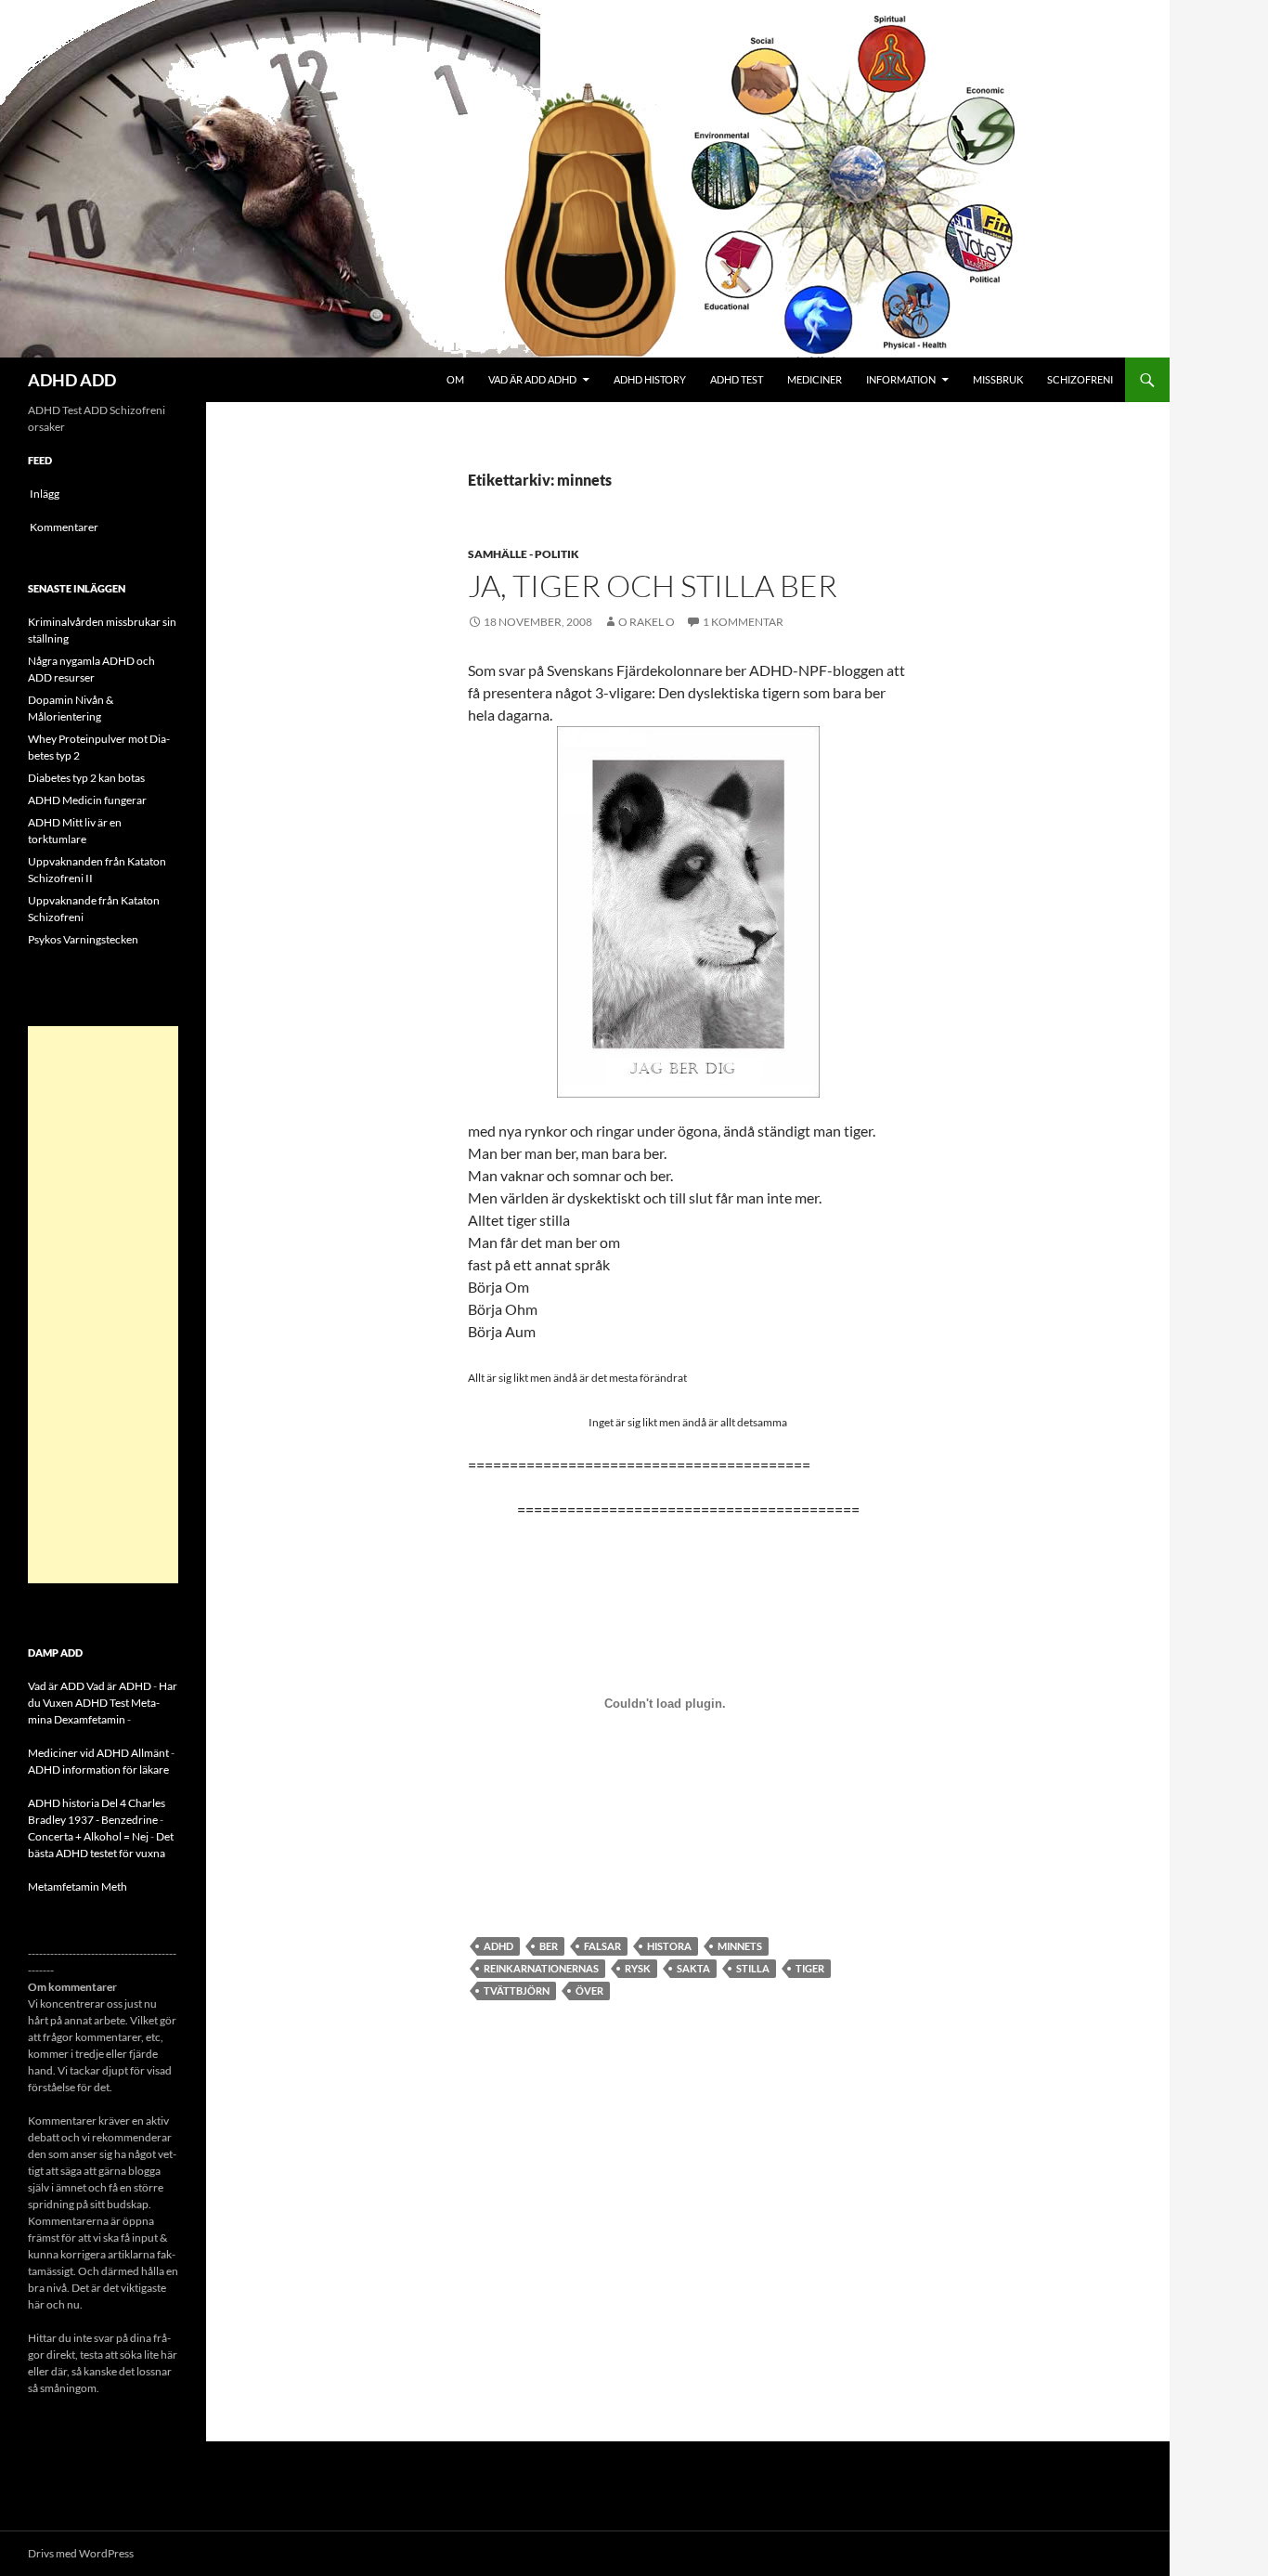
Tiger (810, 1968)
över (589, 1991)
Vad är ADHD (119, 1686)
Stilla (753, 1968)
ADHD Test (737, 379)
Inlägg (45, 494)
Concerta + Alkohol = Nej (88, 1836)
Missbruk (998, 379)
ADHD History (650, 379)
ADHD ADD (72, 380)
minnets (740, 1946)
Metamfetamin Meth (78, 1886)
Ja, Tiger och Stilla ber (653, 585)
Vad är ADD (56, 1686)
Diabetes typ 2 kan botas (86, 778)
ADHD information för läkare (98, 1769)
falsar (602, 1946)
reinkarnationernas (541, 1968)
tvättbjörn (517, 1991)
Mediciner (815, 379)
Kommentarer (64, 527)
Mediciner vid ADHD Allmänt (98, 1753)
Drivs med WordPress (81, 2553)
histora (669, 1946)
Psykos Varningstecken (83, 939)
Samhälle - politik (524, 554)
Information (901, 379)
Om (455, 379)
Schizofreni (1080, 379)
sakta (693, 1968)
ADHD (498, 1946)
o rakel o (647, 622)
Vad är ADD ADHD (532, 379)
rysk (638, 1968)
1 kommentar (743, 622)
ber (549, 1946)
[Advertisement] (103, 1305)
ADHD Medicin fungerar (87, 800)
